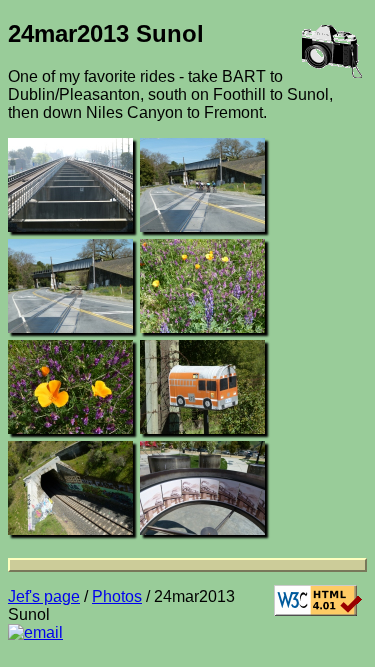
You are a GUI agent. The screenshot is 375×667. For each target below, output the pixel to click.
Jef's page (44, 596)
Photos (117, 596)
